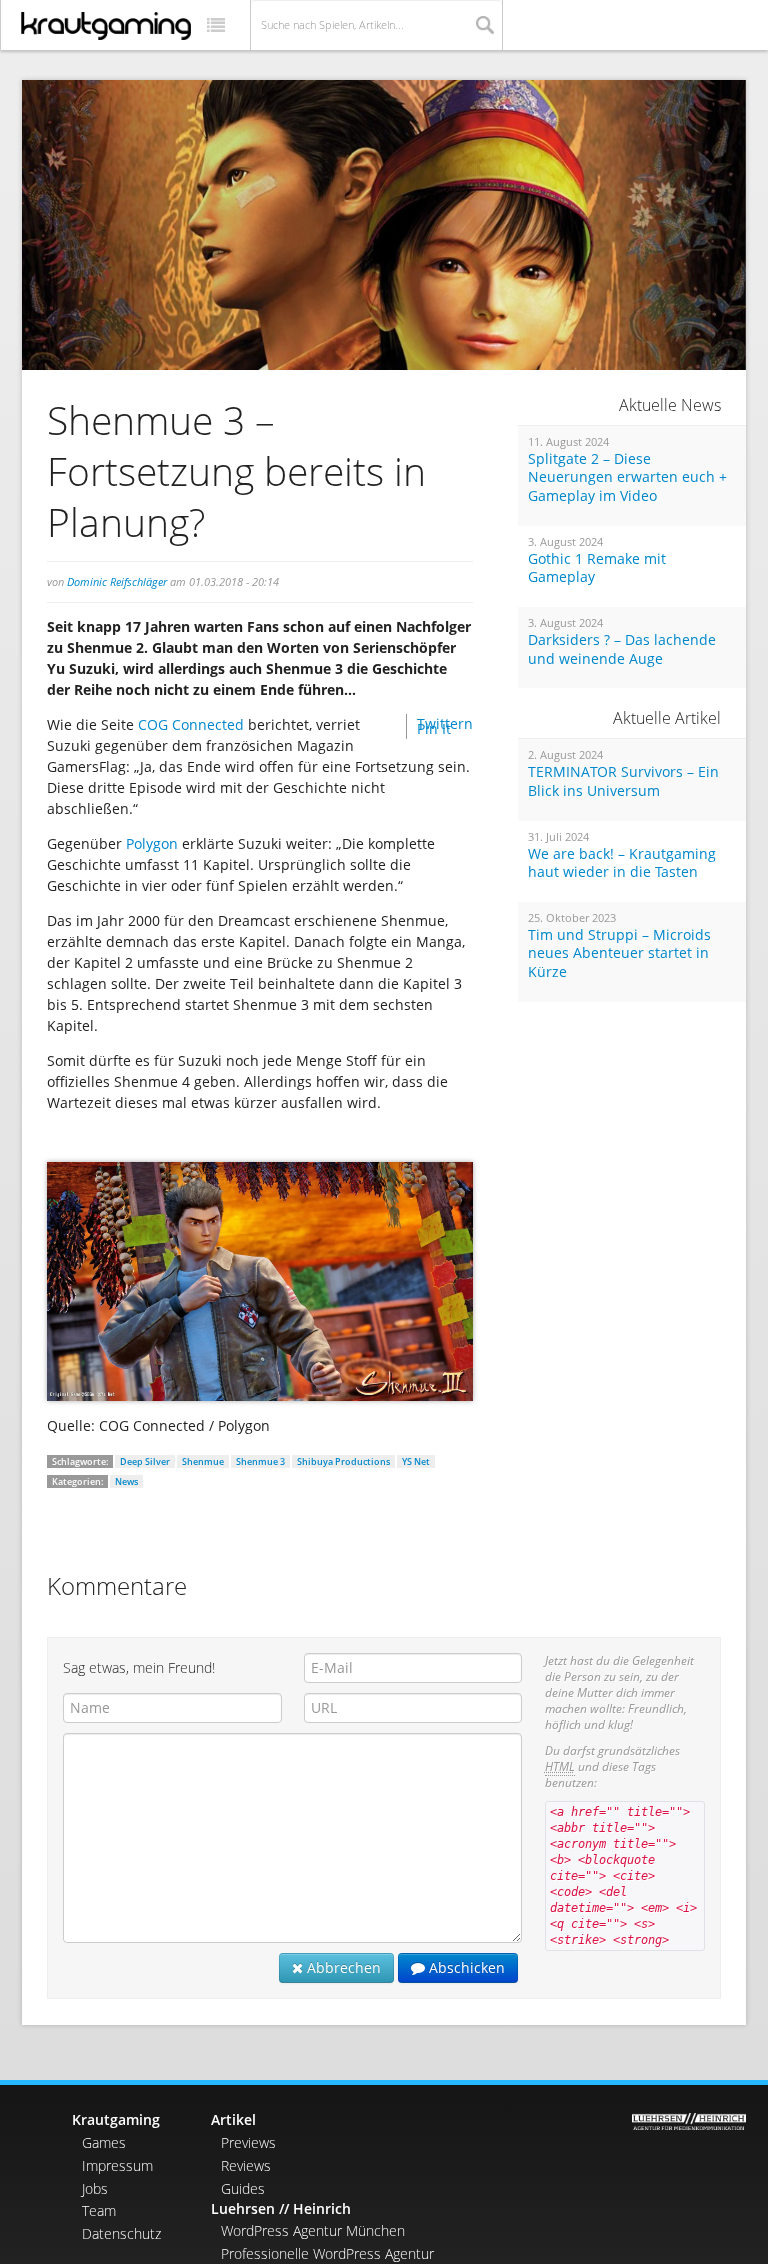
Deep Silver (145, 1461)
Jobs (95, 2188)
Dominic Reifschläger (117, 581)
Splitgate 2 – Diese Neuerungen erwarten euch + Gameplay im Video (627, 477)
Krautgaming (116, 2119)
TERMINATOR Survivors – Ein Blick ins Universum (623, 781)
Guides (243, 2188)
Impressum (117, 2165)
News (126, 1481)
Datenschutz (121, 2233)
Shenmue (203, 1461)
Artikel (233, 2119)
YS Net (416, 1461)
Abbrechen (342, 1967)
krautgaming (106, 26)
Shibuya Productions (343, 1461)
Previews (248, 2142)
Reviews (246, 2165)
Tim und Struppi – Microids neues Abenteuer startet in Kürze (619, 953)
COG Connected (191, 724)
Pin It (434, 728)
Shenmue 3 (260, 1461)
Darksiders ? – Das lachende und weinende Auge (622, 649)
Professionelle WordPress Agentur (327, 2253)
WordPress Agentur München (313, 2230)
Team (99, 2210)
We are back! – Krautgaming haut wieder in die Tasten (622, 863)
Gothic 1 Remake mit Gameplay (597, 568)
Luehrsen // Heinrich (281, 2208)
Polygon (152, 843)
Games (104, 2142)
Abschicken (465, 1967)
